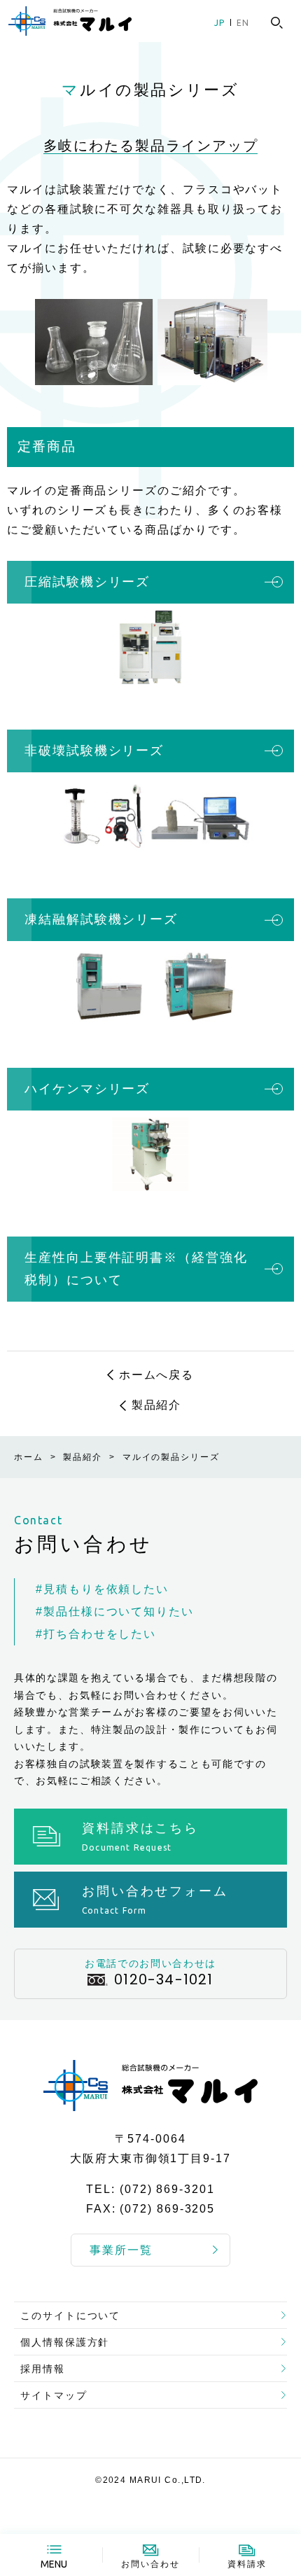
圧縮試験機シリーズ (87, 582)
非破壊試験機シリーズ (94, 751)
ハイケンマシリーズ (87, 1089)
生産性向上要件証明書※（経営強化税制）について (136, 1269)
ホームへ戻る (157, 1375)
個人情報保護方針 (65, 2342)
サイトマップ (54, 2395)
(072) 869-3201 (167, 2189)
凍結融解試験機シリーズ (101, 919)
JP (219, 23)
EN (243, 23)
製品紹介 (157, 1405)
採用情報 (43, 2369)
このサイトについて (70, 2316)
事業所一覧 (121, 2250)
